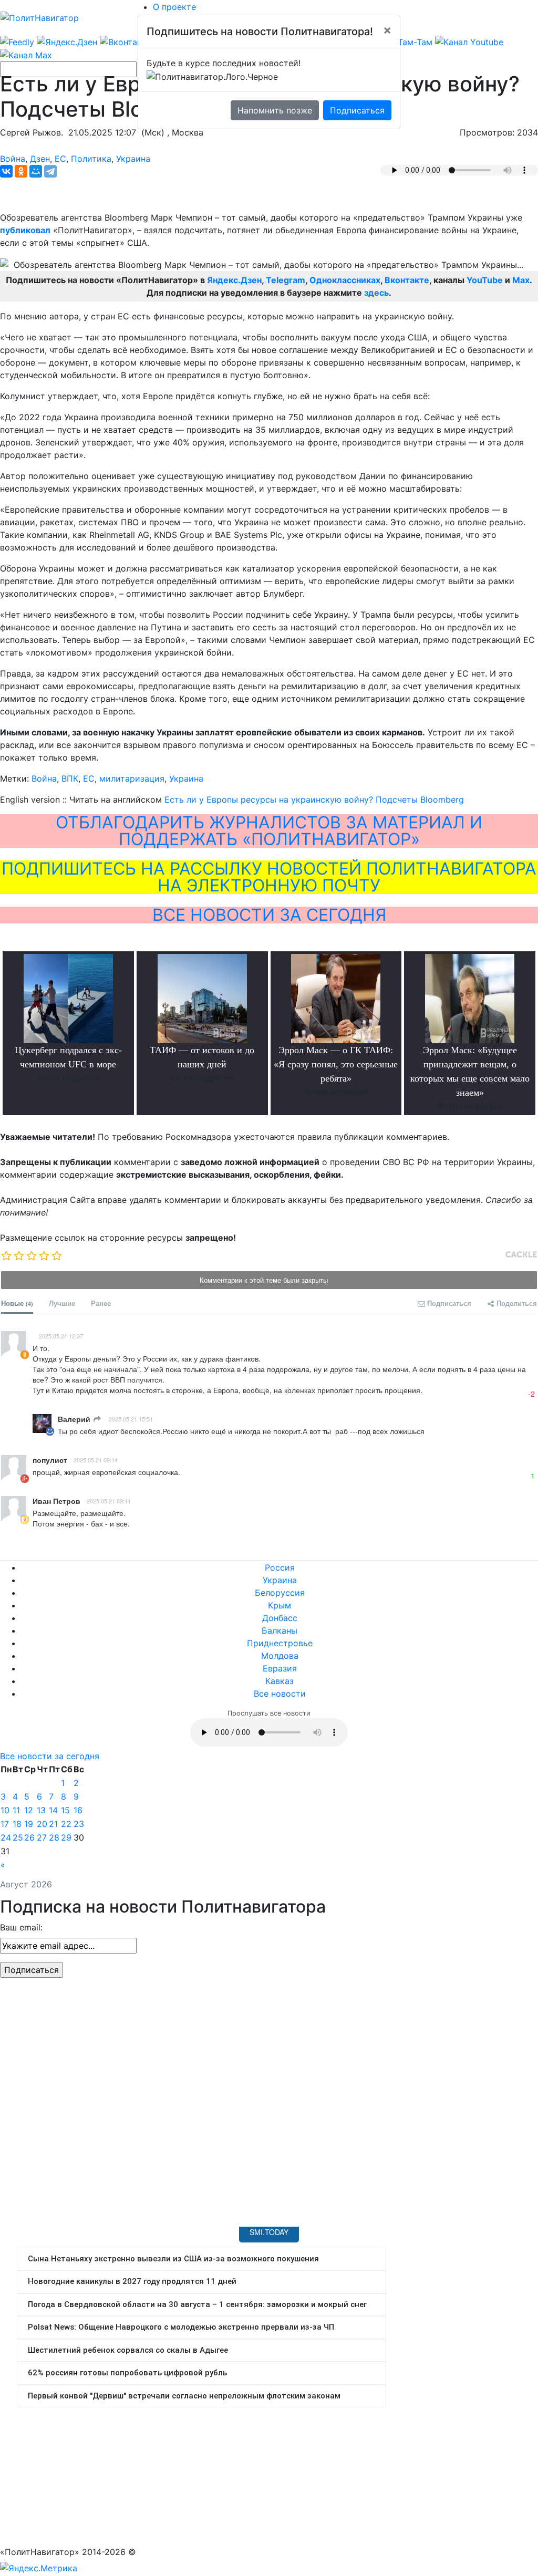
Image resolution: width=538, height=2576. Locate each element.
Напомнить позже (275, 110)
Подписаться (357, 110)
